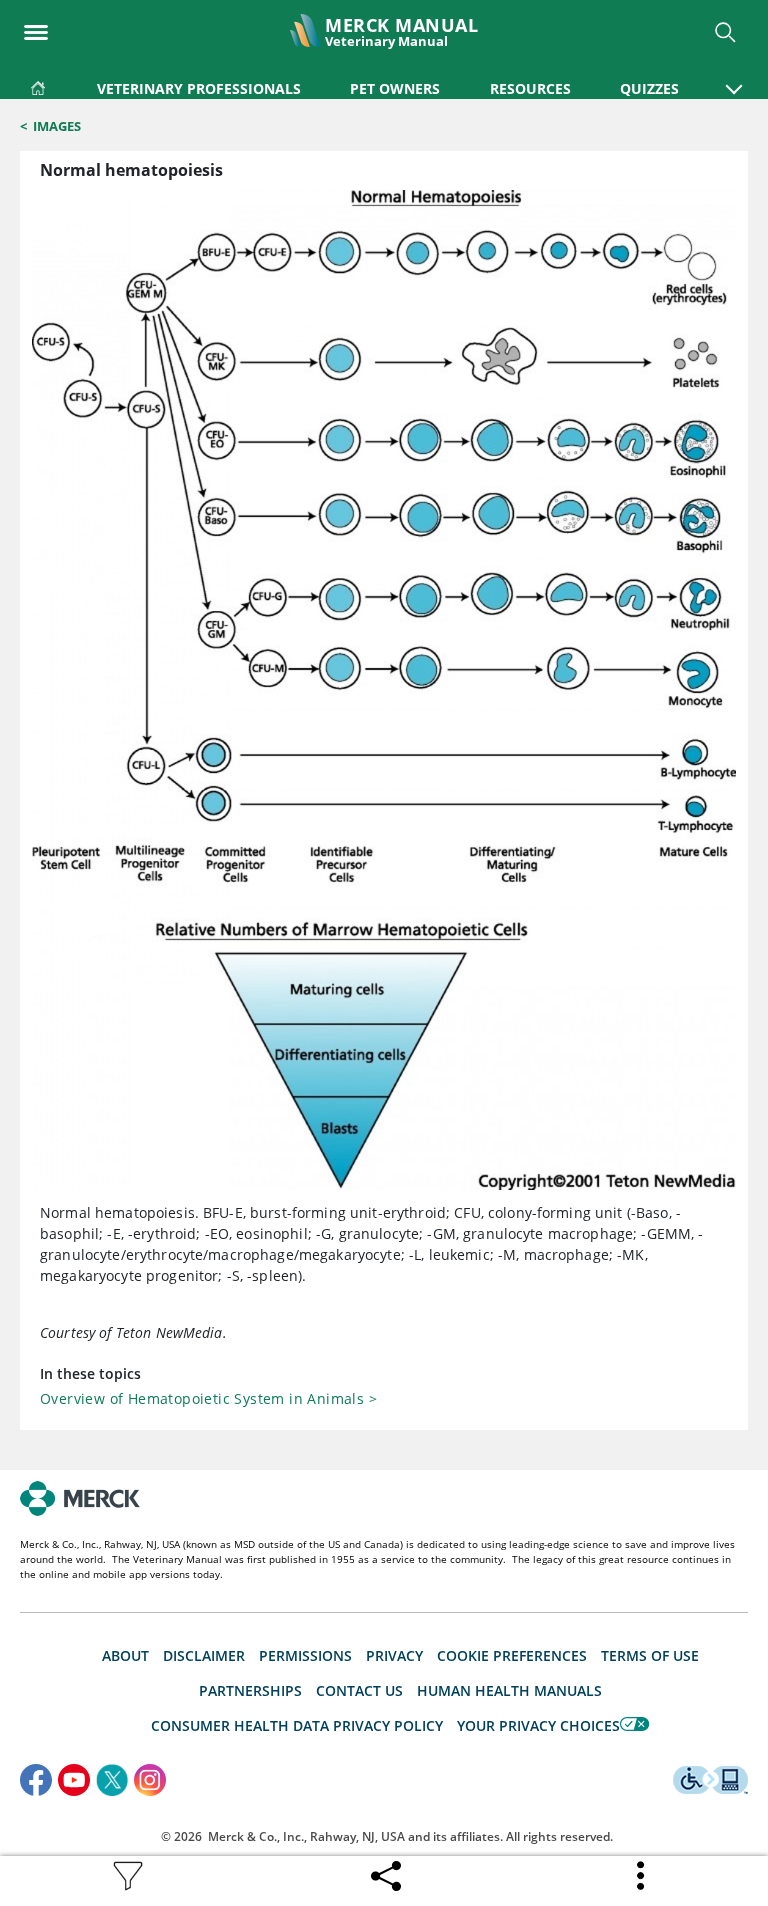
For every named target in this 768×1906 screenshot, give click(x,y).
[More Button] (642, 1876)
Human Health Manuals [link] (509, 1690)
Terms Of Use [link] (650, 1655)
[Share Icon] (386, 1871)
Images (57, 126)
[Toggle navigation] (36, 26)
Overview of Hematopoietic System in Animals (208, 1398)
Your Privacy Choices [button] (538, 1725)
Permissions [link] (305, 1655)
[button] (734, 79)
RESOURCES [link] (530, 88)
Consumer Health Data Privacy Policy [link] (297, 1725)
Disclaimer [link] (204, 1655)
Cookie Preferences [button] (512, 1655)
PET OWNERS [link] (395, 88)
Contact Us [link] (359, 1690)
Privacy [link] (394, 1655)
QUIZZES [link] (649, 88)
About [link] (125, 1655)
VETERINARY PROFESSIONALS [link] (199, 88)
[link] (38, 84)
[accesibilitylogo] (710, 1783)
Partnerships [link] (250, 1690)
